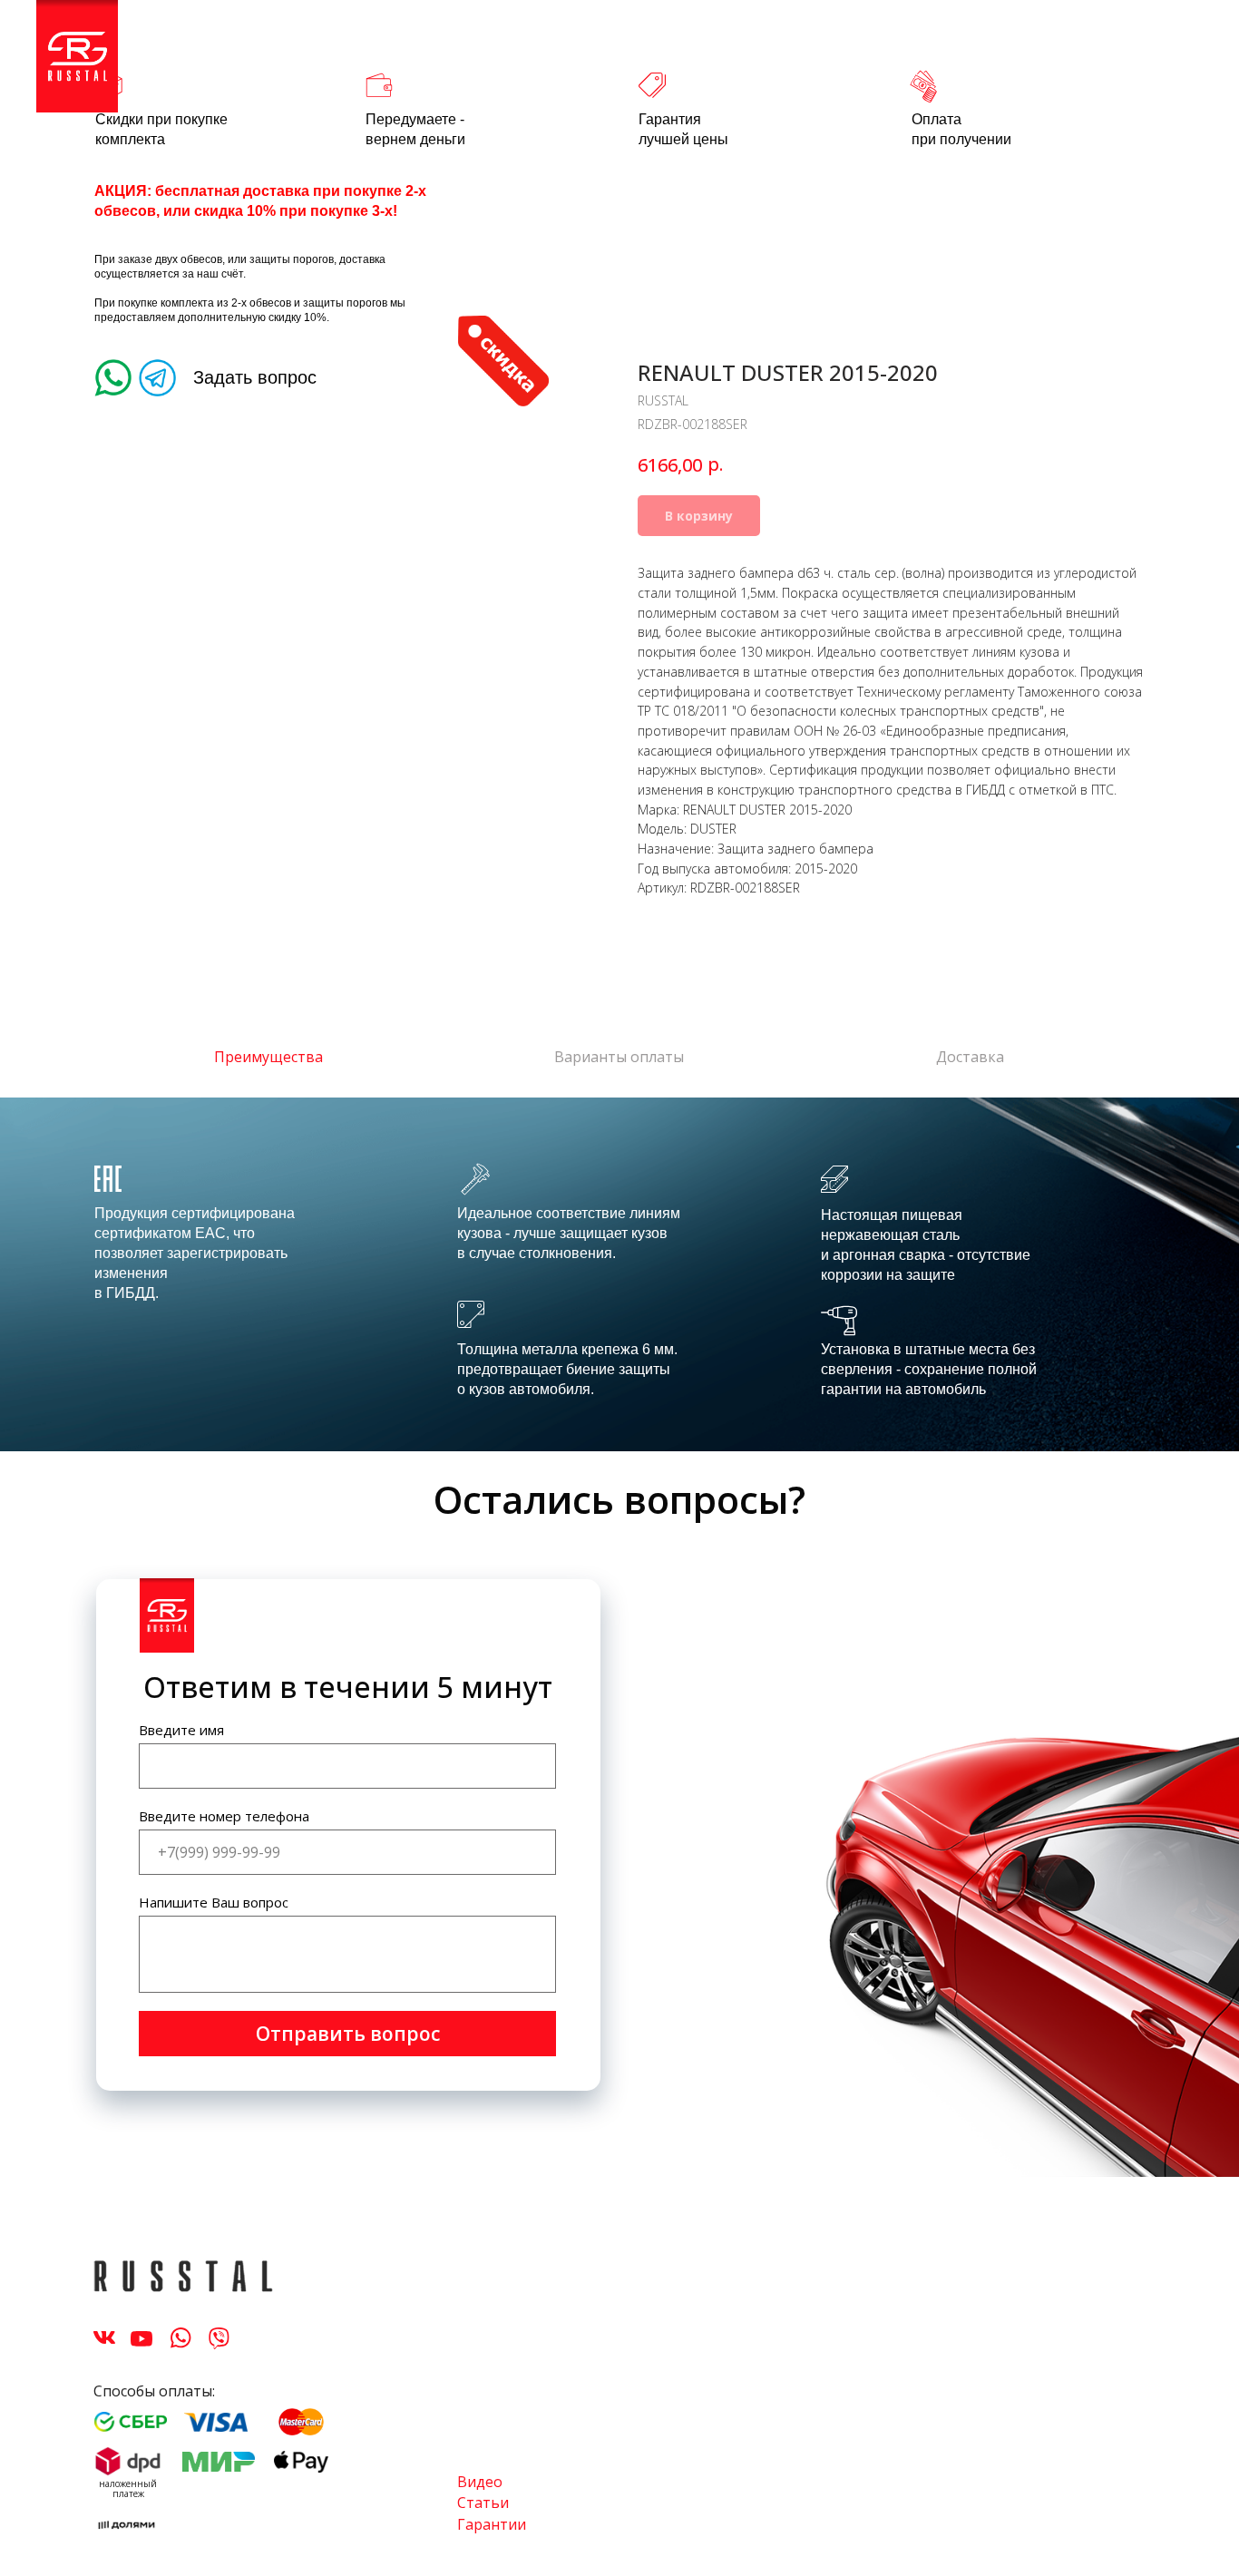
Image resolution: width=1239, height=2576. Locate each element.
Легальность (457, 46)
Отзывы (566, 46)
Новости (776, 46)
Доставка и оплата (309, 46)
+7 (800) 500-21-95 (681, 66)
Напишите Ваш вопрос (214, 1902)
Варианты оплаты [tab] (619, 1057)
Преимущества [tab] (268, 1057)
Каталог (179, 46)
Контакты (959, 46)
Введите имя (181, 1730)
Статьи (865, 46)
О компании (670, 46)
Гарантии (492, 2524)
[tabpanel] (619, 1274)
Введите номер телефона (224, 1816)
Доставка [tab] (970, 1057)
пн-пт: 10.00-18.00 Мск (1105, 46)
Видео (480, 2482)
